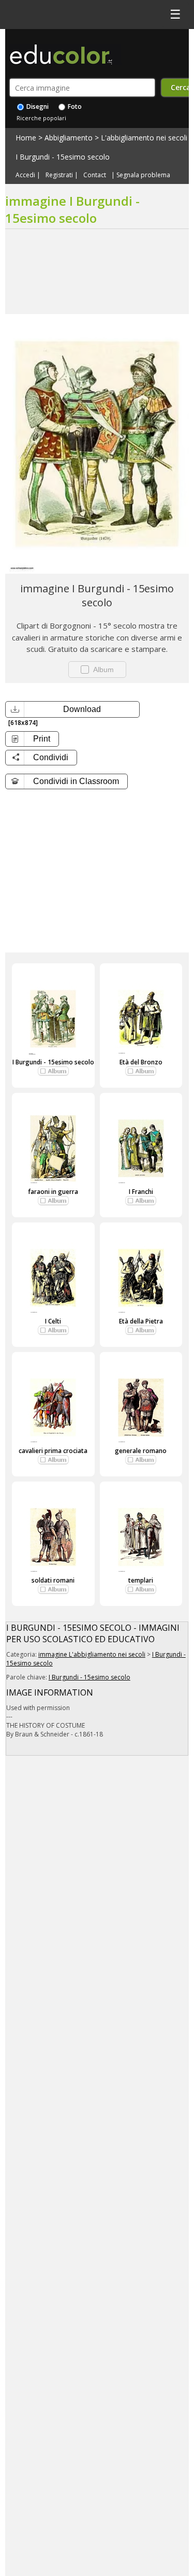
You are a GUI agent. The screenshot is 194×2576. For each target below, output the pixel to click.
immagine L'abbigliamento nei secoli (92, 1654)
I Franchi (141, 1192)
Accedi (25, 175)
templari (141, 1580)
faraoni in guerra (53, 1192)
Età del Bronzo (141, 1062)
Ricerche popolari (41, 118)
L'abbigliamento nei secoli (144, 138)
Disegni (37, 106)
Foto (74, 106)
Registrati (59, 175)
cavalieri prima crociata (53, 1451)
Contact (95, 175)
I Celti (53, 1321)
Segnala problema (143, 175)
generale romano (141, 1451)
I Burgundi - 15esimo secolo (63, 157)
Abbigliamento (69, 138)
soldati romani (53, 1580)
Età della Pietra (141, 1321)
